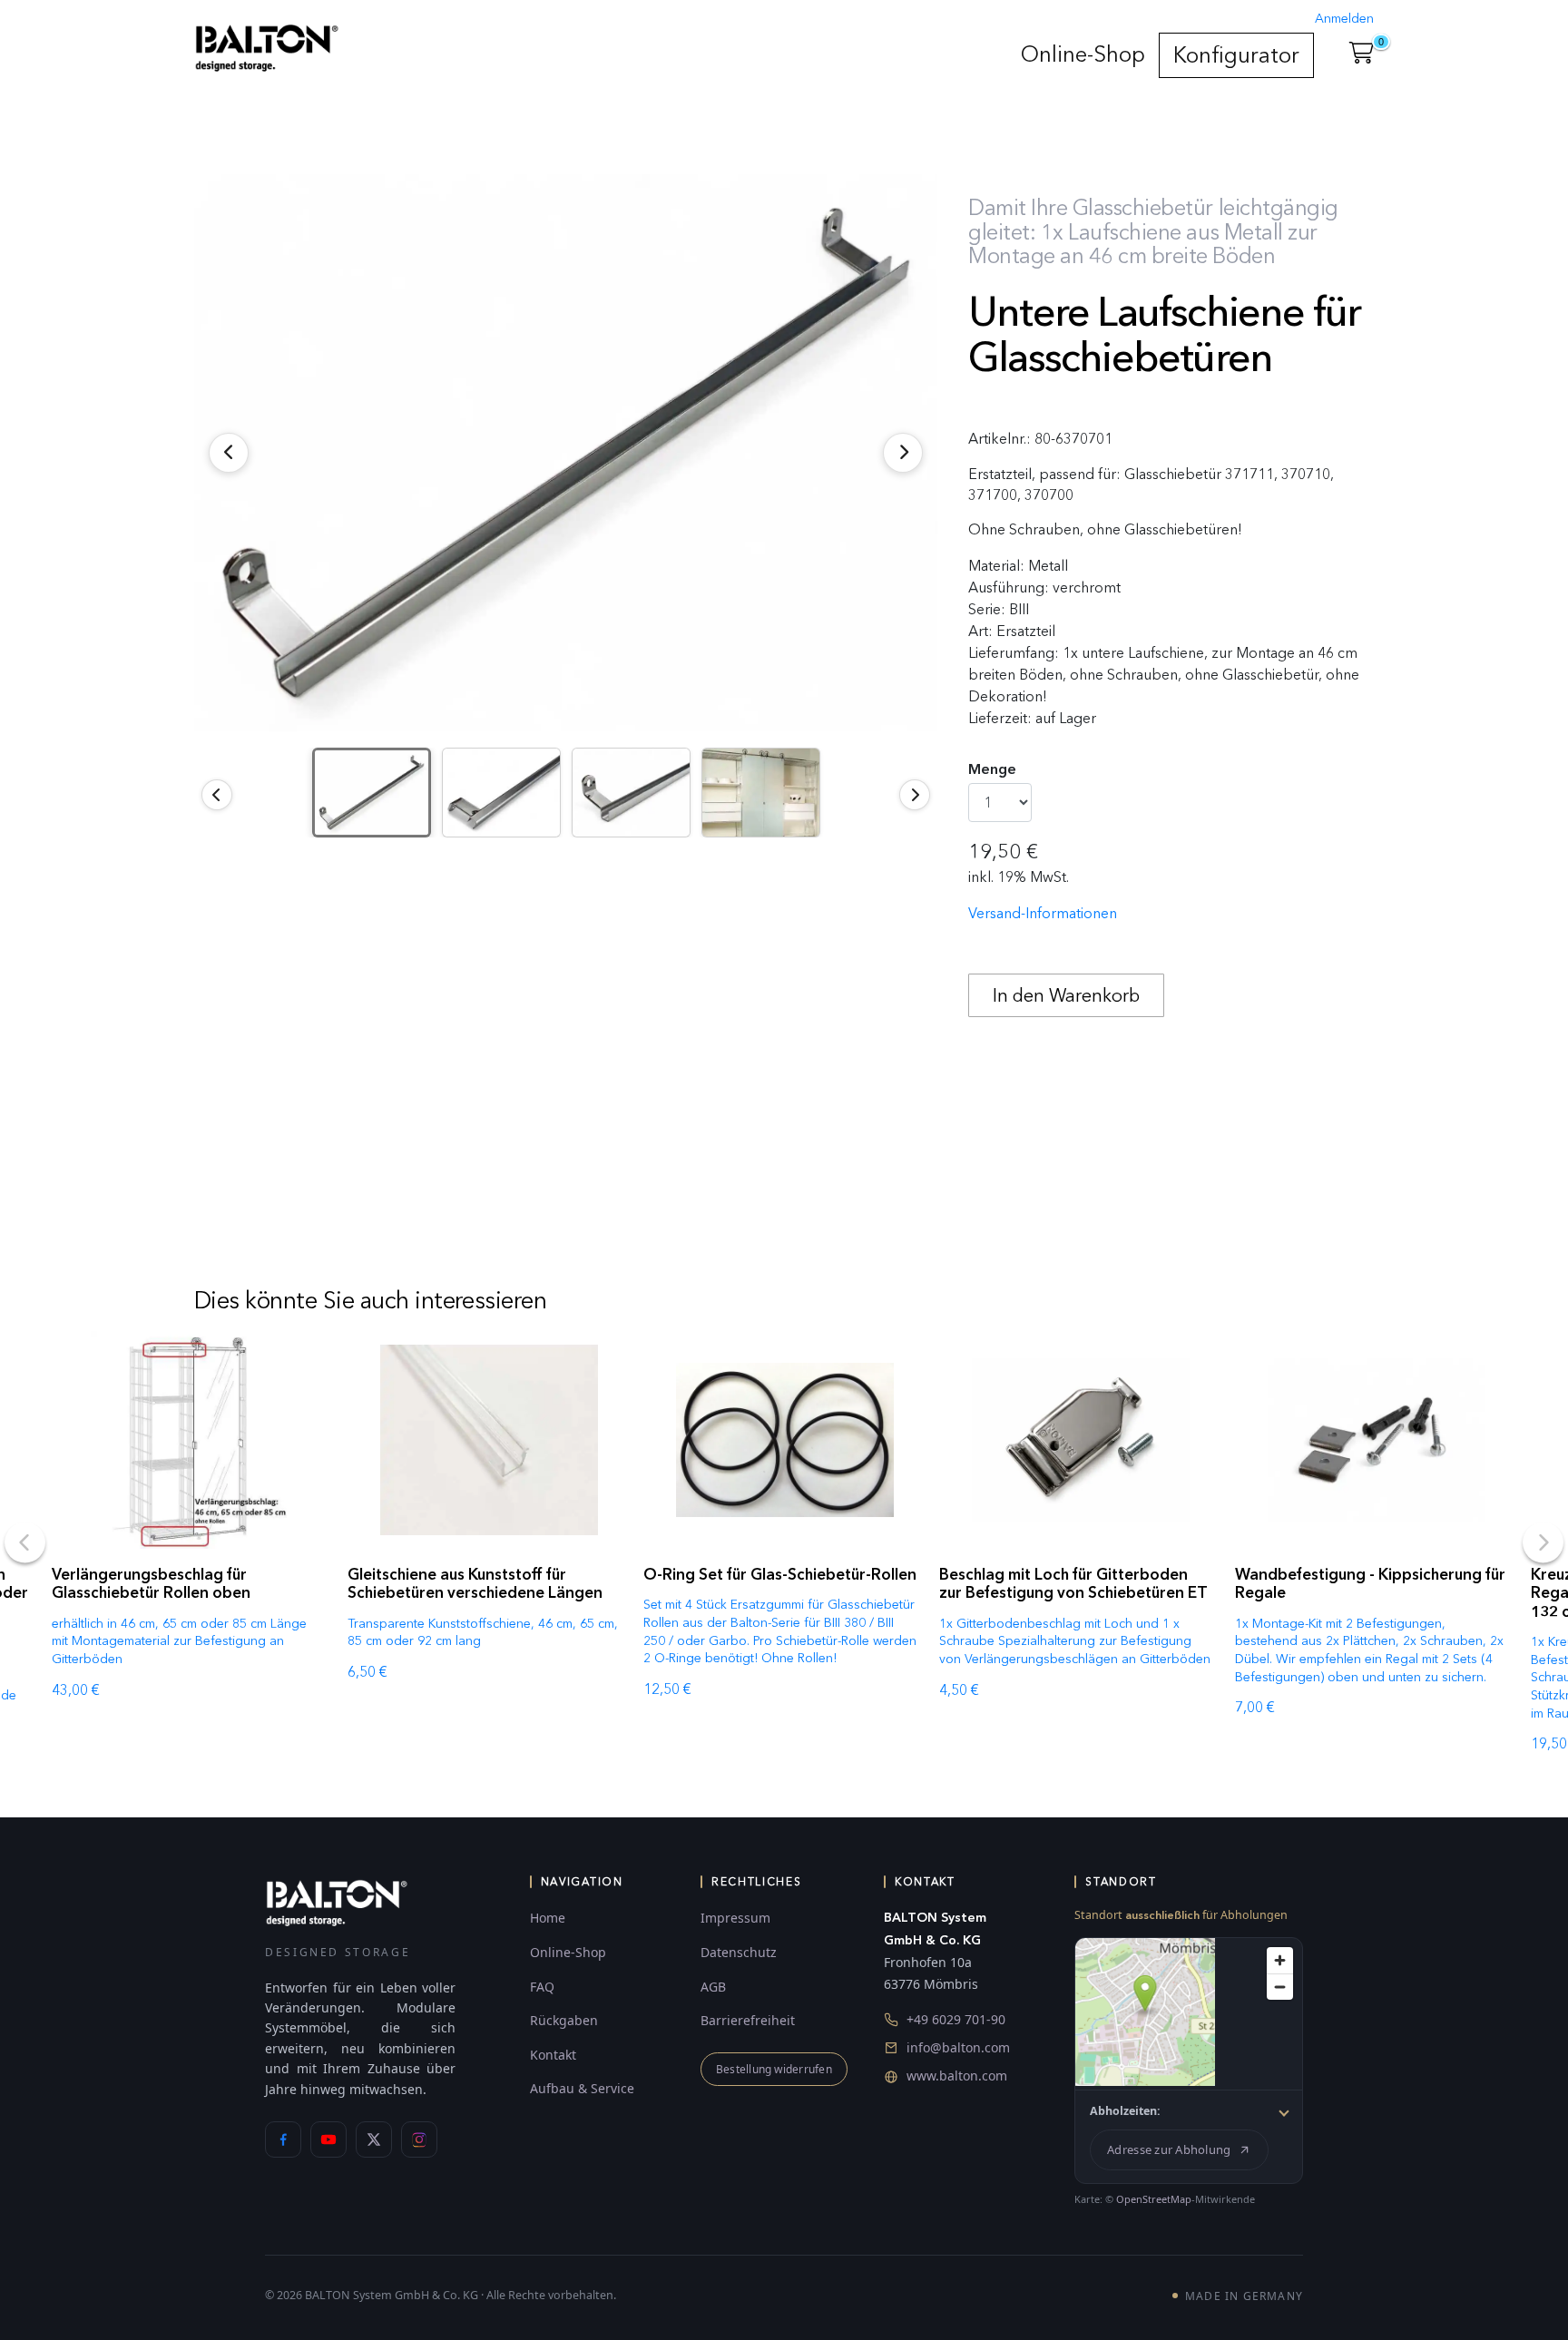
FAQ (542, 1987)
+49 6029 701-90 (956, 2019)
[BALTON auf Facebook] (283, 2139)
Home (548, 1918)
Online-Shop (1083, 54)
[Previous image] (217, 795)
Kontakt (553, 2055)
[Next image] (915, 795)
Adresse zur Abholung (1169, 2149)
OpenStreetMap (1154, 2199)
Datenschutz (739, 1952)
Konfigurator (1236, 55)
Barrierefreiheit (748, 2020)
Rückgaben (564, 2020)
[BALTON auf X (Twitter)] (374, 2139)
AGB (713, 1987)
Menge (992, 769)
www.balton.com (957, 2076)
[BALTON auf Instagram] (419, 2139)
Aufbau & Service (582, 2088)
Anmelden (1344, 19)
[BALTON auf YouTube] (328, 2139)
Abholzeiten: (1125, 2111)
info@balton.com (958, 2047)
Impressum (735, 1918)
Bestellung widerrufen (774, 2069)
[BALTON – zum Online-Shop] (337, 1902)
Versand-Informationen (1043, 913)
